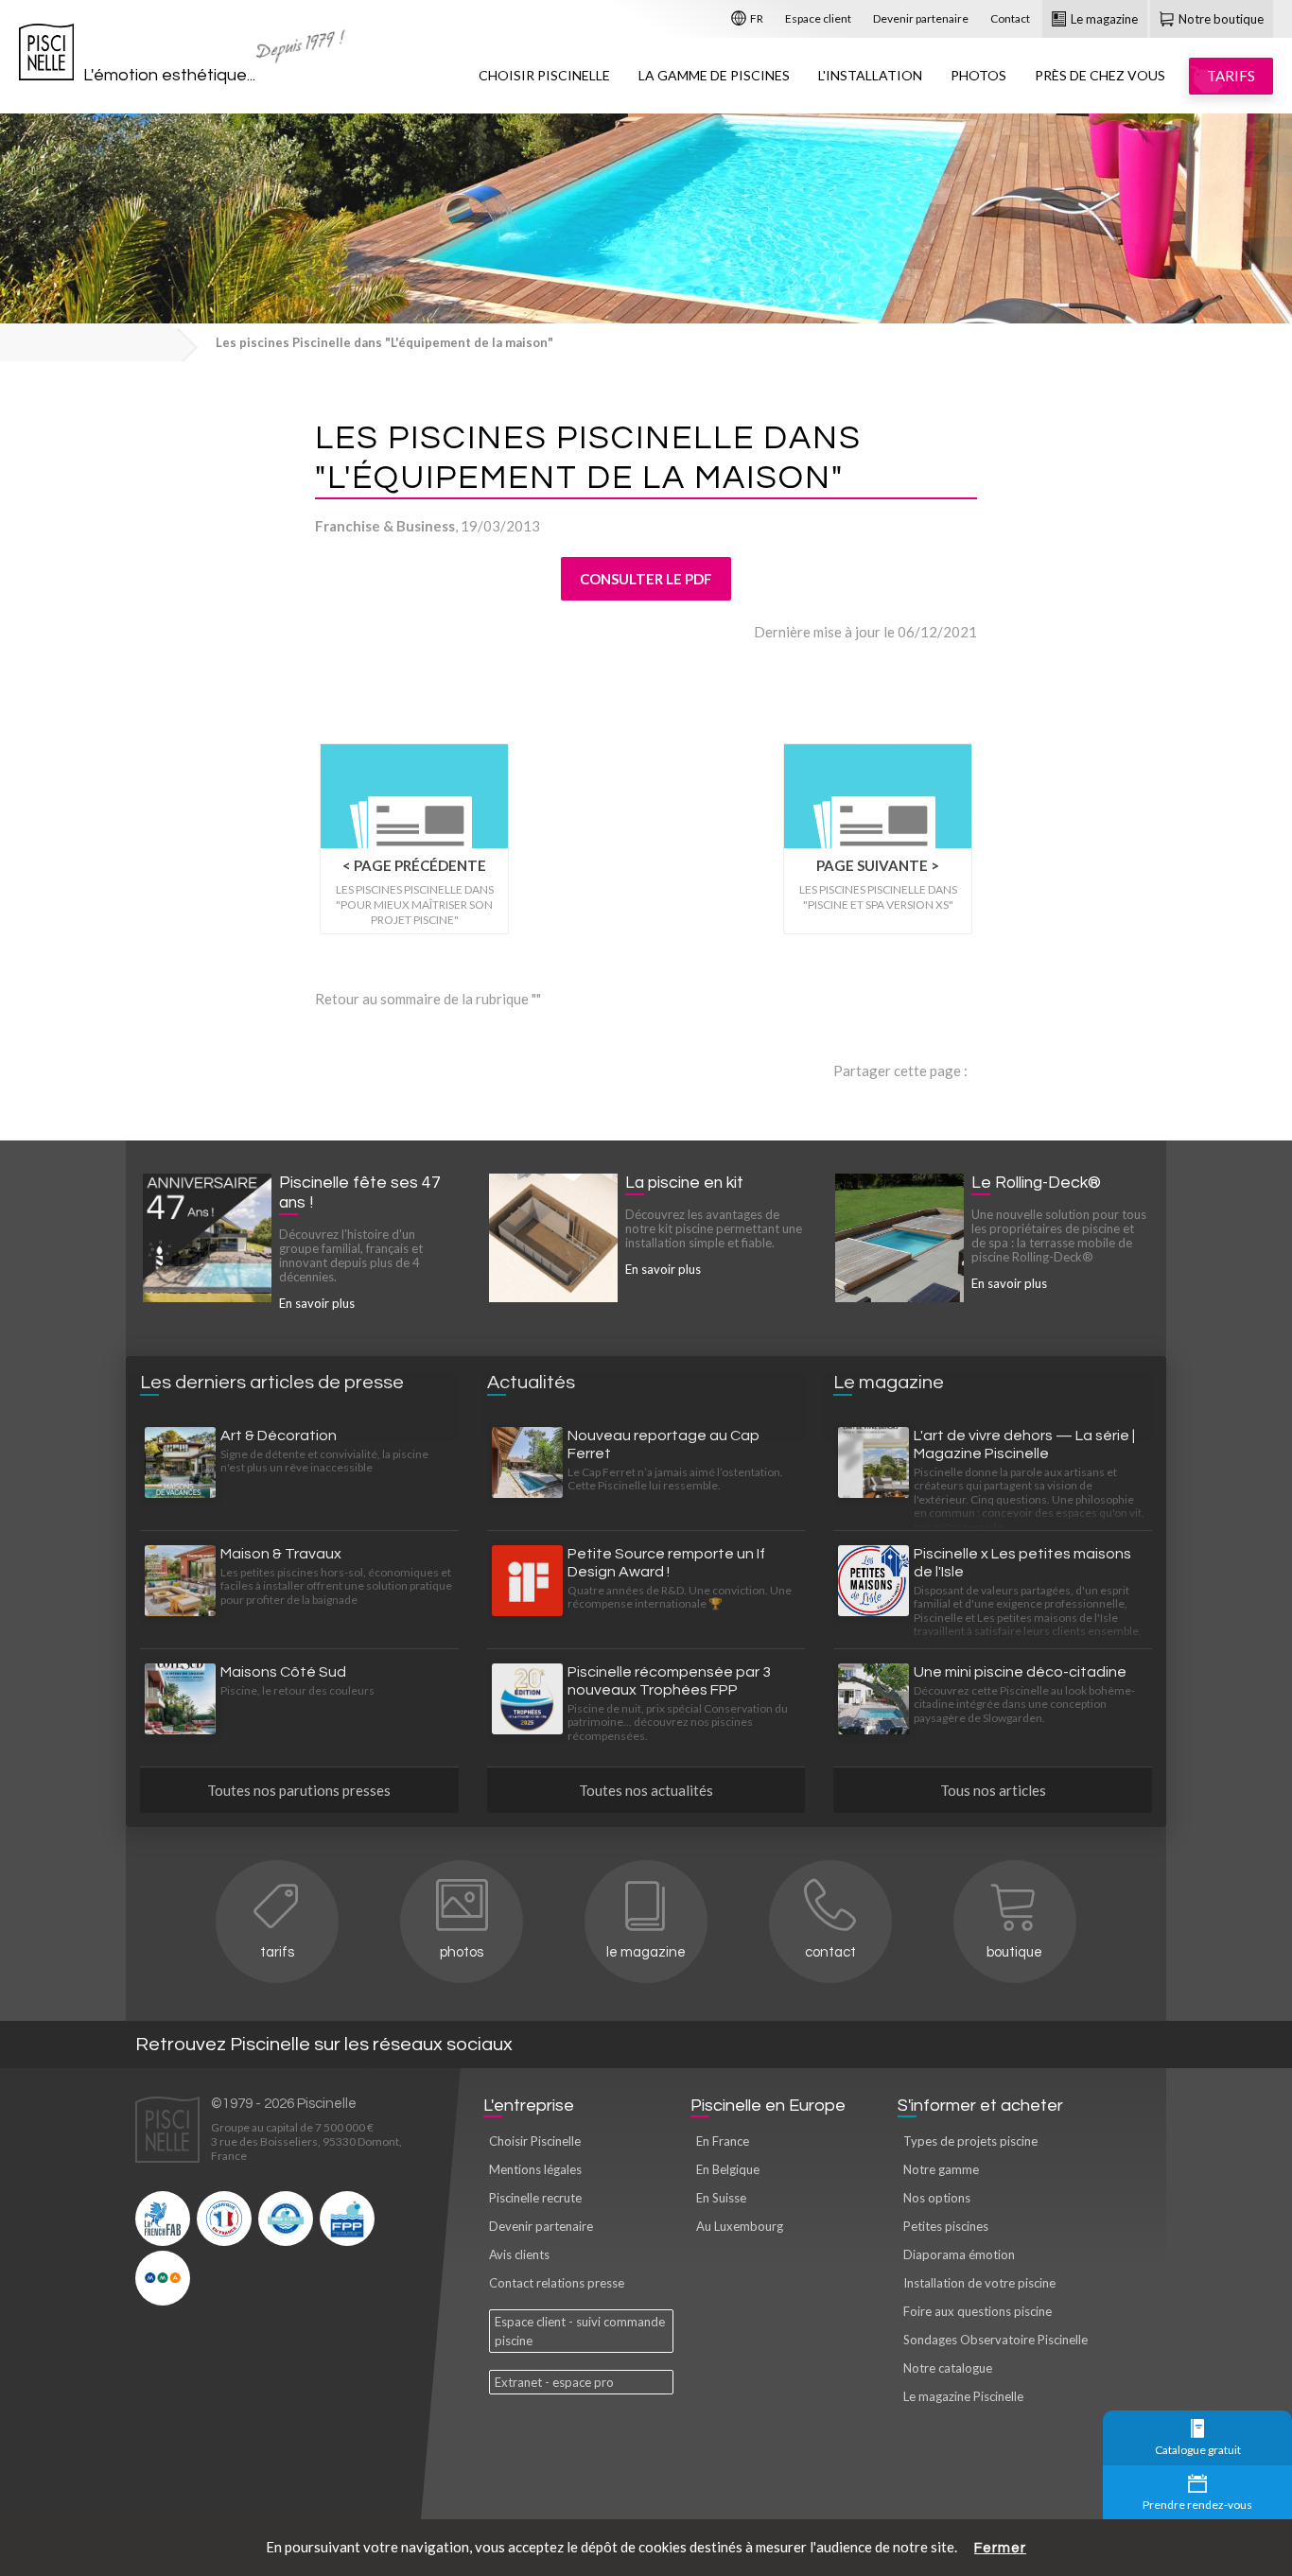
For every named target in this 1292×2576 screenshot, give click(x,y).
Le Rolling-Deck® (1036, 1183)
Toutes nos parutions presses (299, 1790)
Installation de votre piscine (979, 2283)
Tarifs (277, 1952)
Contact (1010, 18)
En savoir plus (317, 1303)
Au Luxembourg (740, 2226)
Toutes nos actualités (646, 1790)
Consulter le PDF (646, 579)
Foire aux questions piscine (978, 2311)
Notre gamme (941, 2169)
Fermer (1000, 2548)
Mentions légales (535, 2169)
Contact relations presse (557, 2283)
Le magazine (1103, 19)
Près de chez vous (1100, 75)
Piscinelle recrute (535, 2198)
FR (756, 18)
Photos (978, 75)
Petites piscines (946, 2226)
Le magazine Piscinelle (963, 2396)
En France (723, 2141)
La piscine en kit (684, 1183)
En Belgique (728, 2169)
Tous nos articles (993, 1790)
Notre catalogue (948, 2368)
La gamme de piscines (714, 75)
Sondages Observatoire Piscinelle (995, 2340)
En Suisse (721, 2198)
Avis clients (519, 2254)
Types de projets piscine (970, 2141)
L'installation (870, 75)
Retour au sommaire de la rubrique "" (428, 999)
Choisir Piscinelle (544, 75)
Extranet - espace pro (554, 2382)
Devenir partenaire (921, 18)
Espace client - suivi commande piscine (580, 2331)
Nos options (937, 2198)
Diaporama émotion (959, 2254)
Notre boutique (1220, 19)
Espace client (818, 18)
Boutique (1014, 1952)
